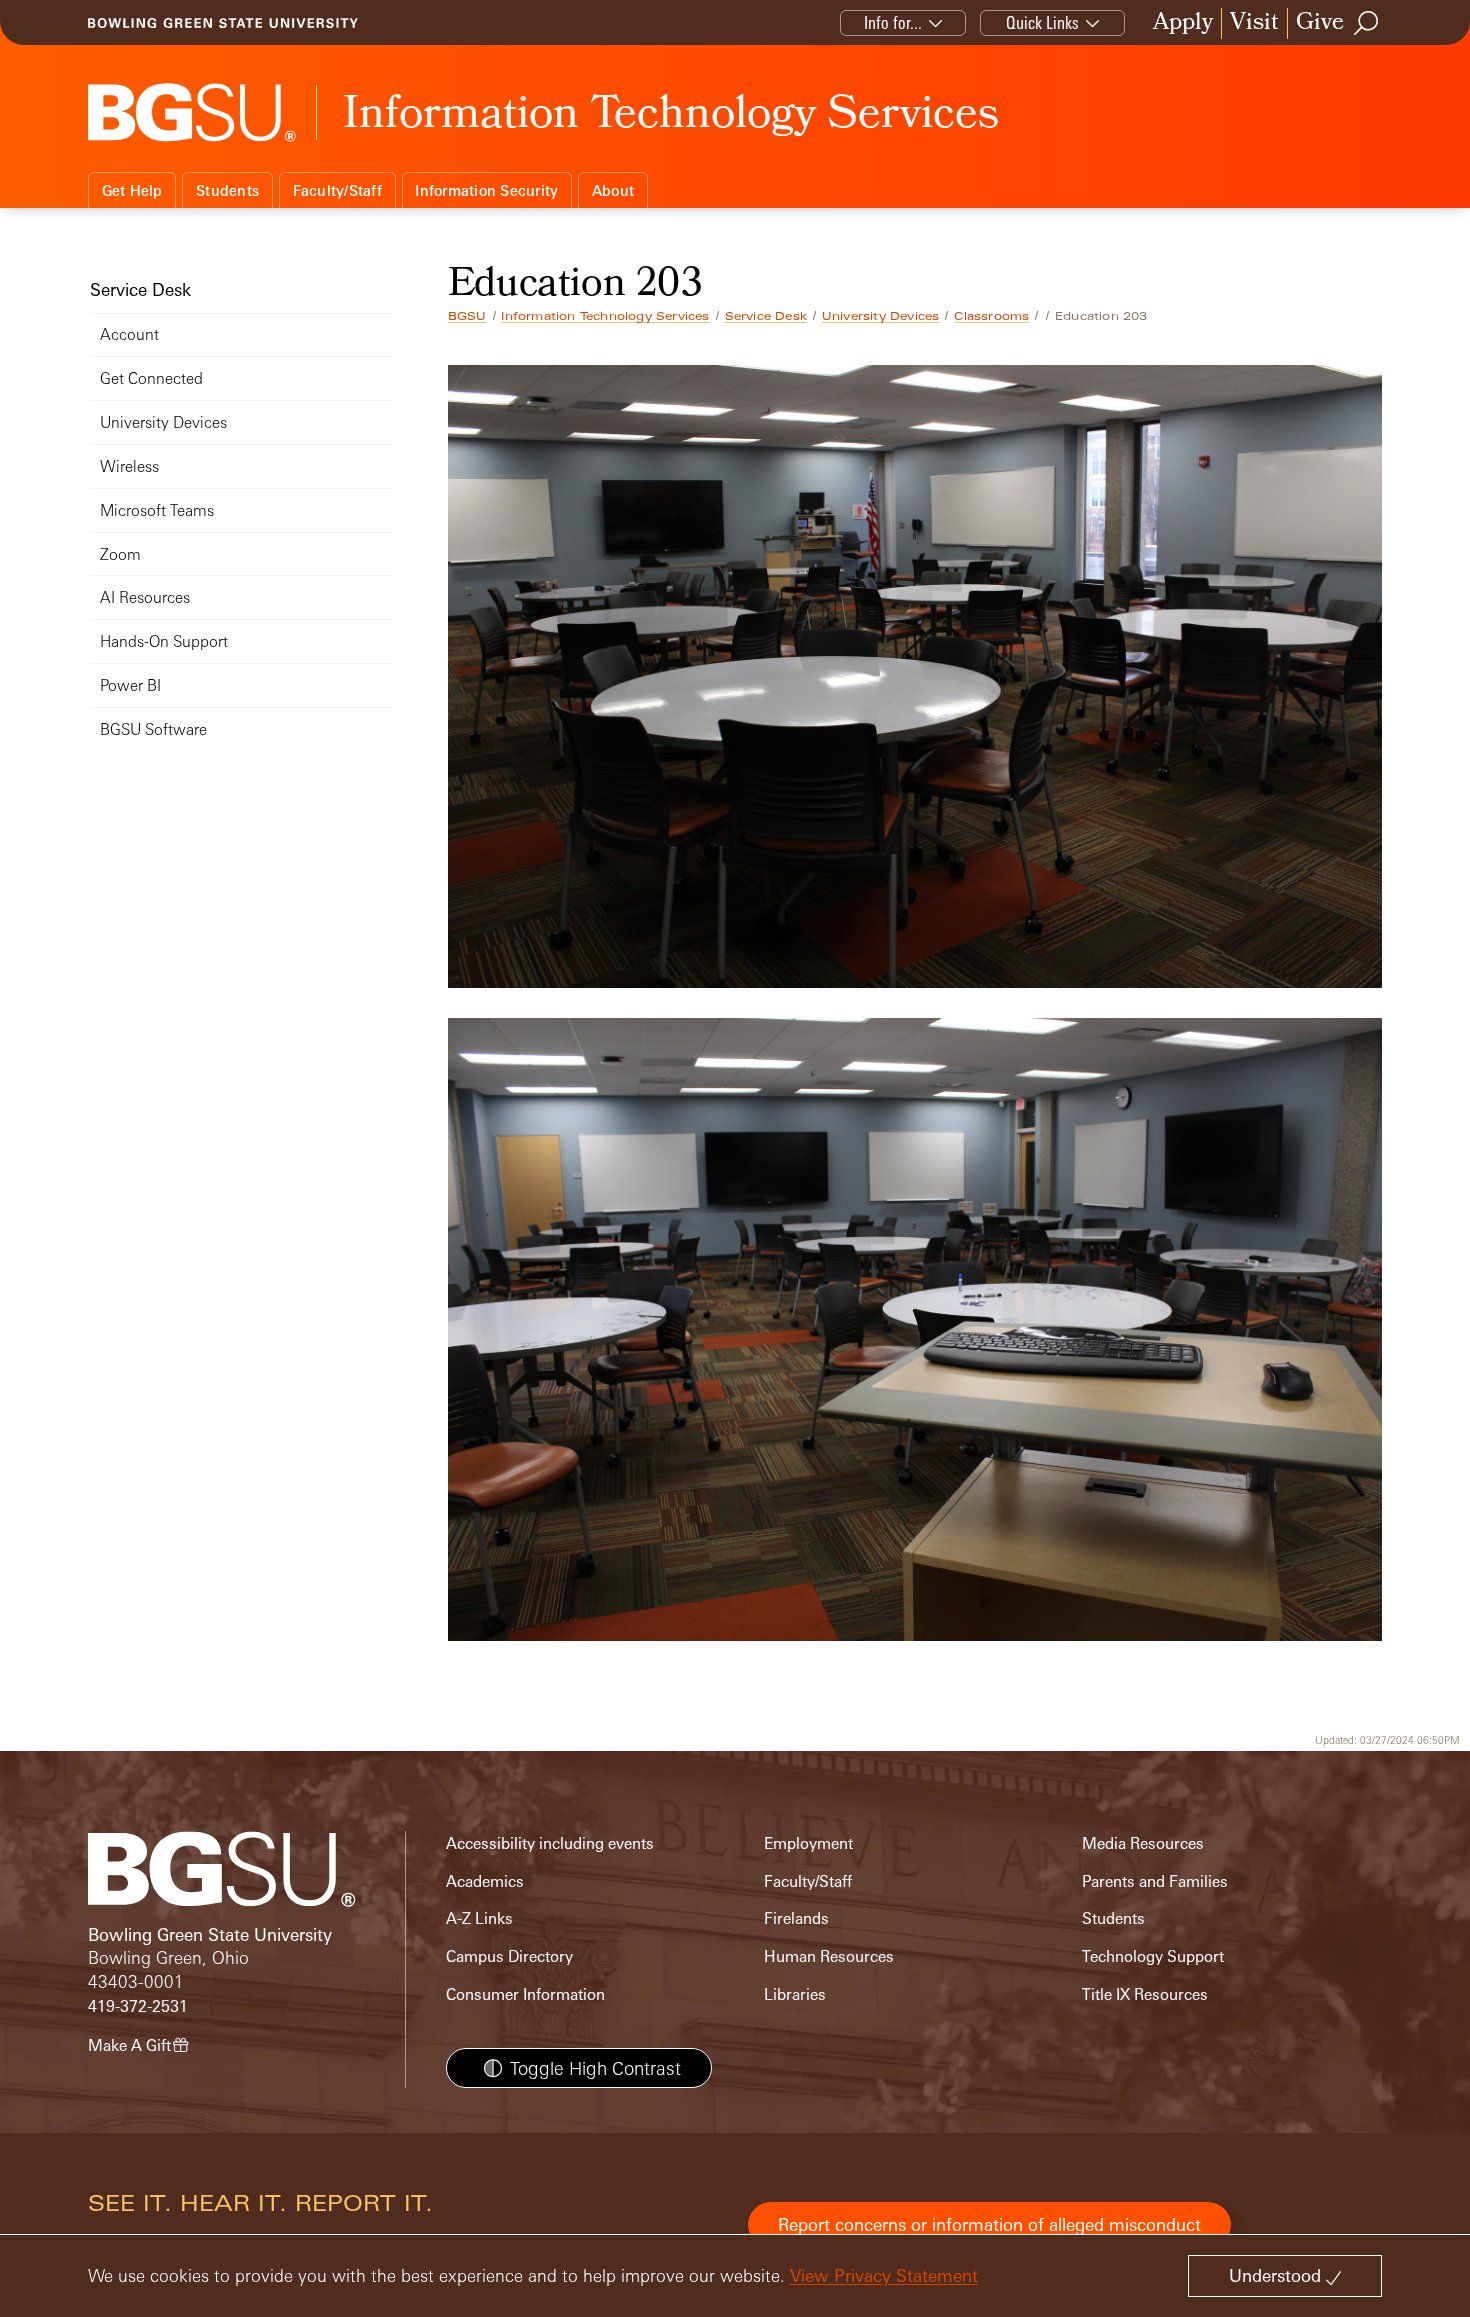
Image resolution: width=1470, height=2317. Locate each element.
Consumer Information (525, 1994)
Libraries (795, 1994)
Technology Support (1153, 1956)
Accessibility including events (550, 1843)
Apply (1183, 23)
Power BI (130, 685)
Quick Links (1042, 22)
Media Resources (1143, 1843)
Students (227, 190)
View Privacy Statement (884, 2275)
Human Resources (829, 1956)
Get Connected (151, 378)
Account (129, 334)
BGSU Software (153, 729)
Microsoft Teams (157, 510)
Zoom (120, 554)
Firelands (796, 1918)
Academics (485, 1881)
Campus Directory (509, 1956)
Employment (808, 1843)
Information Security (486, 190)
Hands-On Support (164, 641)
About (613, 190)
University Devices (881, 316)
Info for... (893, 22)
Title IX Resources (1145, 1994)
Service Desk (766, 316)
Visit (1254, 23)
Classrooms (991, 316)
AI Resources (145, 597)
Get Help (132, 190)
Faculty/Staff (337, 190)
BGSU (467, 316)
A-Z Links (479, 1918)
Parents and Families (1155, 1881)
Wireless (129, 466)
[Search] (1367, 23)
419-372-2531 (138, 2006)
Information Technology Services (605, 316)
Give (1320, 23)
